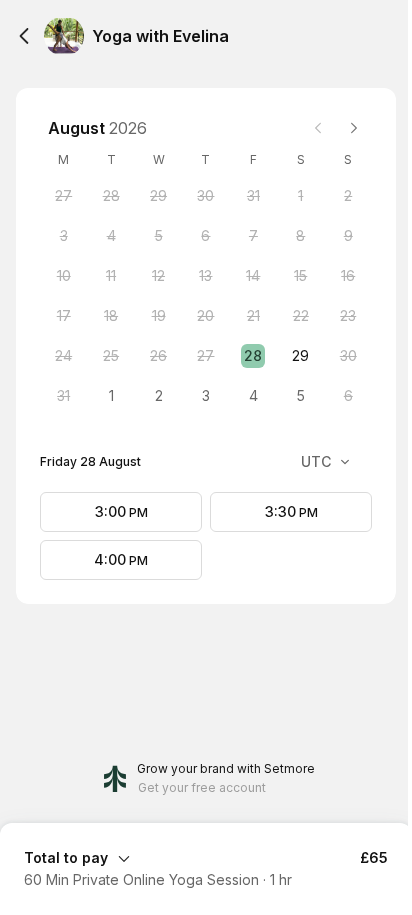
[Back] (24, 36)
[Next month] (354, 128)
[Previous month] (318, 128)
